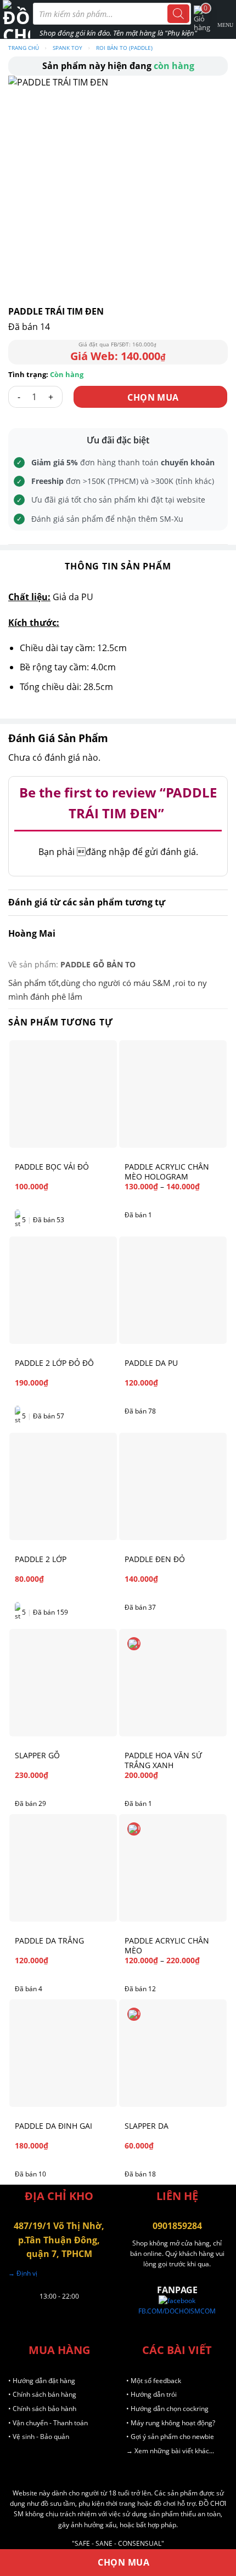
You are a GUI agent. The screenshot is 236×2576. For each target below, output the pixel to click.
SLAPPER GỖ (37, 1756)
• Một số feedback (154, 2381)
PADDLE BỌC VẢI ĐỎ (52, 1167)
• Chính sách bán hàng (42, 2394)
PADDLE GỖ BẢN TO (98, 964)
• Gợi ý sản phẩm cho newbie (170, 2437)
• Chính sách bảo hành (42, 2409)
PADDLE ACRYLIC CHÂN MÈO (167, 1946)
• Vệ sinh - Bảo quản (39, 2437)
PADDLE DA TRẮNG (49, 1941)
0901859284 (177, 2226)
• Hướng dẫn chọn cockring (167, 2409)
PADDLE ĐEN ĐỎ (155, 1559)
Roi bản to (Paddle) (124, 48)
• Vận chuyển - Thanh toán (48, 2423)
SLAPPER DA (147, 2126)
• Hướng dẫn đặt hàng (42, 2381)
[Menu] (226, 19)
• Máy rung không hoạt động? (171, 2423)
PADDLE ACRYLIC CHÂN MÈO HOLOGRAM (167, 1172)
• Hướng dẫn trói (151, 2394)
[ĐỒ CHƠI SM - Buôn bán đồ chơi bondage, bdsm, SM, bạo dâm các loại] (16, 19)
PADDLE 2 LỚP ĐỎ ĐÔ (54, 1363)
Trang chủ (24, 48)
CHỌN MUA (153, 397)
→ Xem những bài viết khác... (170, 2451)
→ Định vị (23, 2273)
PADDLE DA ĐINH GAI (54, 2126)
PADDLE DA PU (151, 1363)
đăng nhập (103, 852)
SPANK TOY (68, 48)
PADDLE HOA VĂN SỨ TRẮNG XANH (163, 1760)
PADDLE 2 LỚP (41, 1559)
